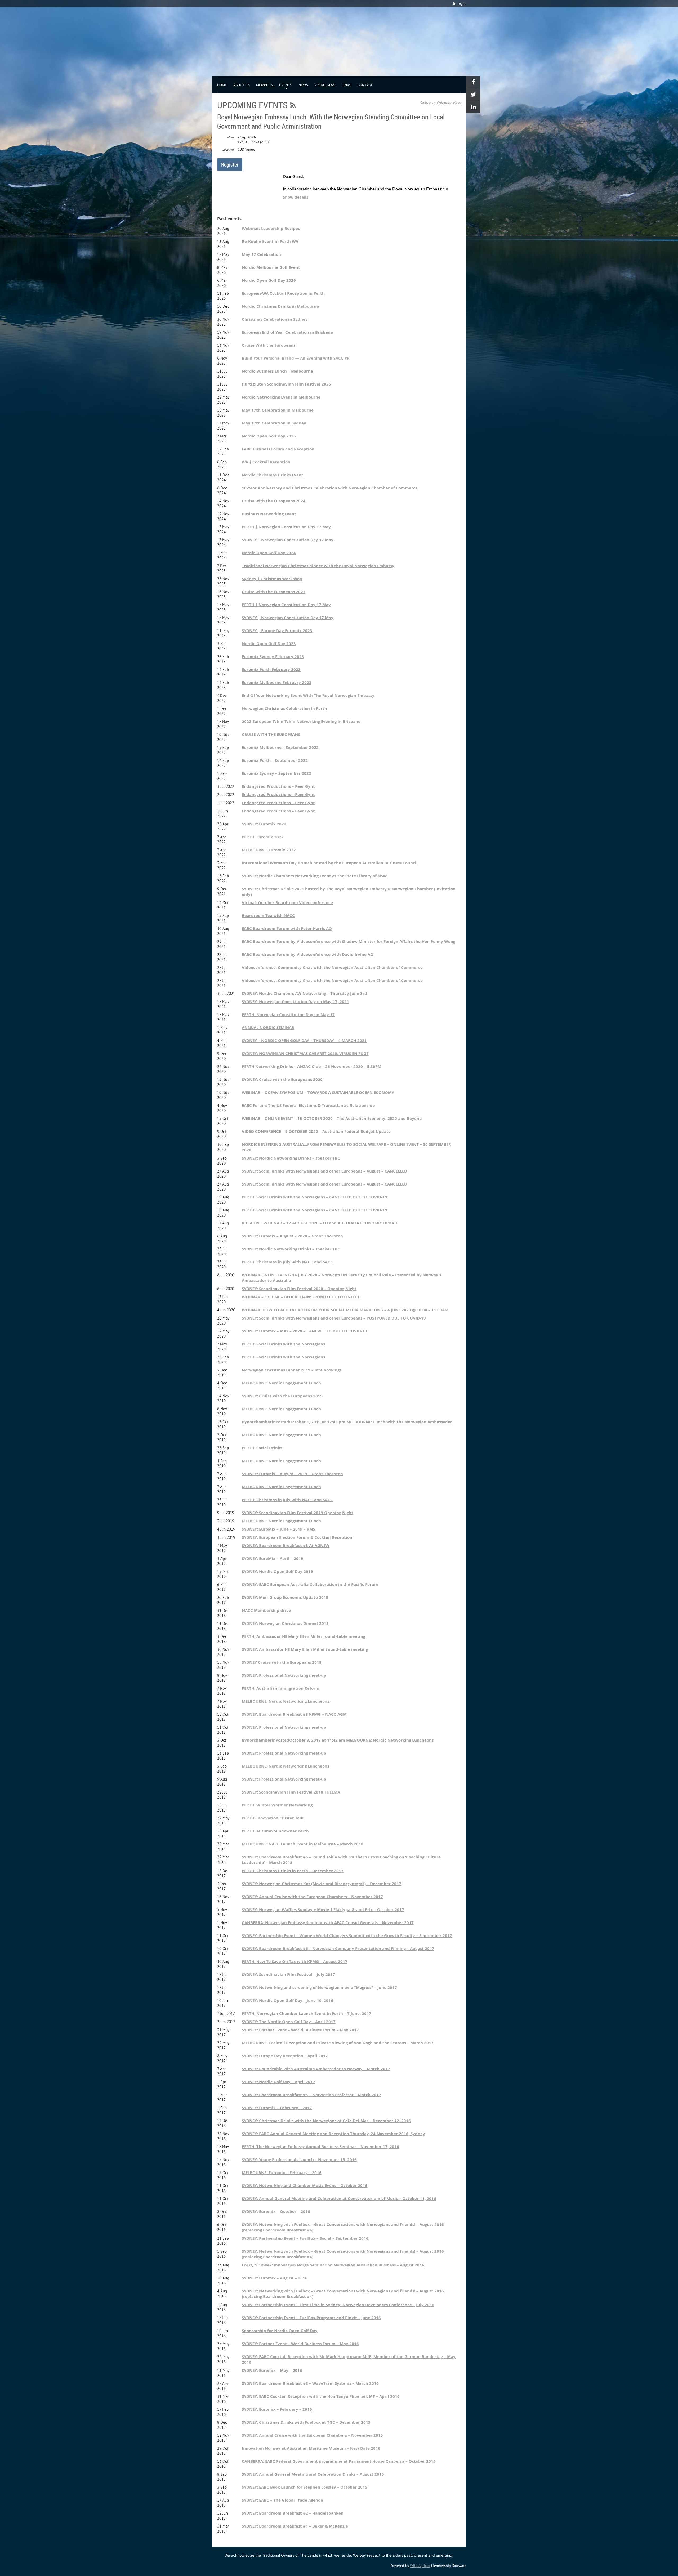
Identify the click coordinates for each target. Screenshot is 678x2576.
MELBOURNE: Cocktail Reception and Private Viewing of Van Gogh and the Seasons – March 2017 (338, 2043)
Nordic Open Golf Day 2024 (269, 553)
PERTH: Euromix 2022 (263, 837)
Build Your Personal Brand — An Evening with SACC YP (296, 358)
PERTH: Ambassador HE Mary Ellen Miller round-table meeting (304, 1636)
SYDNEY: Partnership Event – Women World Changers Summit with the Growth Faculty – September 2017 (347, 1936)
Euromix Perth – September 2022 (275, 760)
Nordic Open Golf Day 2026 (269, 280)
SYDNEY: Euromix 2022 (264, 824)
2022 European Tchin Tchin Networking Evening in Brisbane (301, 721)
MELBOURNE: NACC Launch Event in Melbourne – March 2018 (303, 1844)
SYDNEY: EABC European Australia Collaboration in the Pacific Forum (310, 1584)
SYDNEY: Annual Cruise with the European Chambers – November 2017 (312, 1897)
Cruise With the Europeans (269, 345)
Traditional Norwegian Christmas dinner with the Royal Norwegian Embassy (318, 566)
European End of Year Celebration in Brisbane (287, 332)
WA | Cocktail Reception (266, 462)
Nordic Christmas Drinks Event (273, 475)
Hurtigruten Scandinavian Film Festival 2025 (286, 384)
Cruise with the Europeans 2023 (274, 592)
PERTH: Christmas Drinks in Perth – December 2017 (293, 1871)
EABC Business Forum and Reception (278, 449)
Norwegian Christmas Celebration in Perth (284, 708)
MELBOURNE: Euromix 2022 (269, 850)
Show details (296, 197)
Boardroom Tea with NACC (268, 916)
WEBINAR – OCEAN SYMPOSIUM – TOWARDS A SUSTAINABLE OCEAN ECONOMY (318, 1092)
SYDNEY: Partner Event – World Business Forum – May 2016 (300, 2344)
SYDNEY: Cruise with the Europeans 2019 (282, 1396)
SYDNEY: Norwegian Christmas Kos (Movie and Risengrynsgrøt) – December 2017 (322, 1884)
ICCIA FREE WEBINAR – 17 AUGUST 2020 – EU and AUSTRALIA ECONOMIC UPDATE (320, 1223)
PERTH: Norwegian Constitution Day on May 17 (288, 1015)
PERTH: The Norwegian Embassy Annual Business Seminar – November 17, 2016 (320, 2147)
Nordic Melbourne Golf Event (271, 267)
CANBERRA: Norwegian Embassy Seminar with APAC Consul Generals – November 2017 (328, 1923)
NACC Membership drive (266, 1610)
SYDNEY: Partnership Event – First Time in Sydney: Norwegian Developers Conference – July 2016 (338, 2305)
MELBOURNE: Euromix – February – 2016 (282, 2173)
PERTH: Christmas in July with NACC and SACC (287, 1262)
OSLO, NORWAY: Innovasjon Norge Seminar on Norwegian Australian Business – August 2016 (333, 2265)
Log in (462, 4)
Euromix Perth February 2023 (271, 670)
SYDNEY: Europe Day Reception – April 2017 (285, 2056)
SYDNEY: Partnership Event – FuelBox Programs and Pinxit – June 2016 (311, 2318)
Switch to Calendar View (440, 103)
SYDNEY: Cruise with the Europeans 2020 (282, 1079)
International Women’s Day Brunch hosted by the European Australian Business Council (330, 863)
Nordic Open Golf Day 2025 (269, 436)
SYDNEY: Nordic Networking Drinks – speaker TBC (291, 1158)
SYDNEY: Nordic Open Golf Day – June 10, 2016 (287, 2000)
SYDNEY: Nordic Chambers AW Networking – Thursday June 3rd (304, 993)
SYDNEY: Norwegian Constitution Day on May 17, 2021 (295, 1002)
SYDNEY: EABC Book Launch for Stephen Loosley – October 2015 (305, 2487)
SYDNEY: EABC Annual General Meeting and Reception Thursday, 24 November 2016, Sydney (333, 2134)
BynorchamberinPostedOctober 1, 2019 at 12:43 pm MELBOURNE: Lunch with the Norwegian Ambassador (347, 1422)
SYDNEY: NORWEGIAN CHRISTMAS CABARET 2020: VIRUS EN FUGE (305, 1054)
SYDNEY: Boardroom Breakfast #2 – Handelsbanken (293, 2513)
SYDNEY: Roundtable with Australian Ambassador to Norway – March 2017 (316, 2069)
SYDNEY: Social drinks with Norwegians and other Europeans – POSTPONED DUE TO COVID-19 (334, 1318)
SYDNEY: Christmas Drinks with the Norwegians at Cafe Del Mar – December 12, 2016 (326, 2121)
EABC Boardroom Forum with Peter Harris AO (287, 929)
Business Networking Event (269, 514)
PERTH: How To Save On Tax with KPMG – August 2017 (295, 1962)
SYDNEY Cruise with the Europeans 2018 (282, 1662)
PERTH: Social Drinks (262, 1448)
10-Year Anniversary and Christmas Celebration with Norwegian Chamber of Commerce (330, 488)
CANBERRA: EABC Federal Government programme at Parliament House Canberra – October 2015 (339, 2461)
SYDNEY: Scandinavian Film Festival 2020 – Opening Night (299, 1289)
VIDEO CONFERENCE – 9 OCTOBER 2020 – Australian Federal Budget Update (316, 1131)
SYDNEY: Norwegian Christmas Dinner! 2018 (285, 1623)
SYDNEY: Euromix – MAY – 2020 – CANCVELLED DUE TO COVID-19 (304, 1331)
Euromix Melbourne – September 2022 (280, 747)
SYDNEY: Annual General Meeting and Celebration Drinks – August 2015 (313, 2474)
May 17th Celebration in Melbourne (278, 410)
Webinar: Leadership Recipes (271, 228)
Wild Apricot (420, 2566)
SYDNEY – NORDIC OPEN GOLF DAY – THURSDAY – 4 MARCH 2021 (304, 1041)
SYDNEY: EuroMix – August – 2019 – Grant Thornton (292, 1474)
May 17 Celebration (261, 254)
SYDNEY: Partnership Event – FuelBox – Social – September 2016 (305, 2238)
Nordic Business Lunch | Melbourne (277, 371)
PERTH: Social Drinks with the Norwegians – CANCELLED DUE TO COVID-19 (315, 1197)
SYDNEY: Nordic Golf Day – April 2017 (278, 2082)
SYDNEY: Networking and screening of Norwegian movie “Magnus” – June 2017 (319, 1987)
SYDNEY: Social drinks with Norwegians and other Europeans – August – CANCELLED (324, 1171)
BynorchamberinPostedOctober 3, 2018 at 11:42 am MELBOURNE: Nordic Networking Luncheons (338, 1740)
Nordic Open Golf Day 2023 (269, 644)
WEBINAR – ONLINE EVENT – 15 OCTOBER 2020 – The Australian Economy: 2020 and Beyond (332, 1118)
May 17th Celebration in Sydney (274, 423)
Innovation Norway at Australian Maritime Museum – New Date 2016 (311, 2448)
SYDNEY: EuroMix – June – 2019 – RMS (278, 1529)
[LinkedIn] (473, 107)
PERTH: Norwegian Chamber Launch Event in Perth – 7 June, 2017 (307, 2013)
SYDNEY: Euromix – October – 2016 (276, 2211)
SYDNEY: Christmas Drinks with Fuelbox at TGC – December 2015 (306, 2422)
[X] (473, 95)
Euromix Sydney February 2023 (273, 657)
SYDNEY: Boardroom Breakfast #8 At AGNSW (286, 1546)
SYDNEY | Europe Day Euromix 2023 (277, 631)
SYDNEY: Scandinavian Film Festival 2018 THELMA (291, 1792)
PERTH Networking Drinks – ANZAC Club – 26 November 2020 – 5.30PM (312, 1066)
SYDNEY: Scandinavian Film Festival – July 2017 (288, 1975)
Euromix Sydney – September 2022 (276, 773)
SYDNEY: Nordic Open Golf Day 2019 (277, 1571)
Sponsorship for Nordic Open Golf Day (280, 2331)
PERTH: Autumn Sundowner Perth (275, 1831)
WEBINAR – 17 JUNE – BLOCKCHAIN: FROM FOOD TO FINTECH (301, 1297)
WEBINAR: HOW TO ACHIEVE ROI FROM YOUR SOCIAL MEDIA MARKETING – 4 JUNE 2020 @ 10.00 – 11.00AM (345, 1310)
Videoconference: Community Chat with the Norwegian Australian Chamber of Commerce (332, 967)
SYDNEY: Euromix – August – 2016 (275, 2278)
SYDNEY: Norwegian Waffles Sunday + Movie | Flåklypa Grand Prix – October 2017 (323, 1910)
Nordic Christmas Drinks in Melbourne (280, 306)
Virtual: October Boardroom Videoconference (287, 903)
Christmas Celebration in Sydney (275, 319)
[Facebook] (473, 82)
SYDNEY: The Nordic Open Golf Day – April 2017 (289, 2022)
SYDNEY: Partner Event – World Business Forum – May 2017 (300, 2030)
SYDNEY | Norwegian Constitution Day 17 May (288, 540)
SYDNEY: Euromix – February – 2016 (277, 2409)
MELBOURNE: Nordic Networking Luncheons (286, 1701)
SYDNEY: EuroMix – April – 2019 (273, 1558)
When (230, 137)
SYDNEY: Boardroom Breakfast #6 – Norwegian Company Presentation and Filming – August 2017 (338, 1949)
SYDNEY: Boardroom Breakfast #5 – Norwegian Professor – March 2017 (311, 2095)
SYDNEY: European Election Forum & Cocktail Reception (297, 1537)
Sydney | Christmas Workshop (272, 579)
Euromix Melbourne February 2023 (277, 683)
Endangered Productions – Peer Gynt (278, 786)
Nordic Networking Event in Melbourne (281, 397)
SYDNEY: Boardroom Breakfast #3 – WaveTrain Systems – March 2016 (310, 2383)
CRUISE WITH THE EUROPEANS (271, 734)
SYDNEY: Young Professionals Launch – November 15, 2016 (299, 2160)
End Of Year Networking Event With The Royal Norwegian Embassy (308, 696)
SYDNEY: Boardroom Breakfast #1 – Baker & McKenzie (295, 2526)
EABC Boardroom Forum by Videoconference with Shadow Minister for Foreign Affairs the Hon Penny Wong (349, 942)
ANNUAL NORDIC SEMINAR (268, 1028)
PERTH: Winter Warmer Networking (277, 1805)
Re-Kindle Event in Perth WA (270, 241)
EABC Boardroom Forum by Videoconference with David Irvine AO (308, 954)
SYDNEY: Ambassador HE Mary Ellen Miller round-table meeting (305, 1649)
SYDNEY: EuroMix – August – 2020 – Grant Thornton (292, 1236)
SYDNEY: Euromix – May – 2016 (272, 2370)
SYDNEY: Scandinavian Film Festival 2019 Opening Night (298, 1513)
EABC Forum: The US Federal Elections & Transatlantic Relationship (308, 1105)
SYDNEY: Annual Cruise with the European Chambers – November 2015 (312, 2435)
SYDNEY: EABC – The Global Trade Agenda (282, 2500)
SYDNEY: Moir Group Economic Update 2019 (285, 1597)
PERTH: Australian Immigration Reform (281, 1688)
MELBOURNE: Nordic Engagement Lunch (281, 1383)
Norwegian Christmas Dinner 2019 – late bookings (292, 1370)
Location (228, 149)
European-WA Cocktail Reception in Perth (283, 293)
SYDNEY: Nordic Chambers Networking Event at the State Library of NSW (314, 876)
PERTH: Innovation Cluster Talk (273, 1818)
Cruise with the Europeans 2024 (274, 501)
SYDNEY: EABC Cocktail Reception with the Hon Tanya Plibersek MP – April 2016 (321, 2396)
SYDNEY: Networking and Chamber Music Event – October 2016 (305, 2186)
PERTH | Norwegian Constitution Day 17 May (286, 527)
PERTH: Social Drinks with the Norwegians (283, 1344)
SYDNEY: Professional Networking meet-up (284, 1675)
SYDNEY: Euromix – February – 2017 (277, 2108)
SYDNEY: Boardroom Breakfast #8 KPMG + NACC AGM (294, 1714)
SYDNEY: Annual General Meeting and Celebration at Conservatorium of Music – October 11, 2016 (339, 2199)
